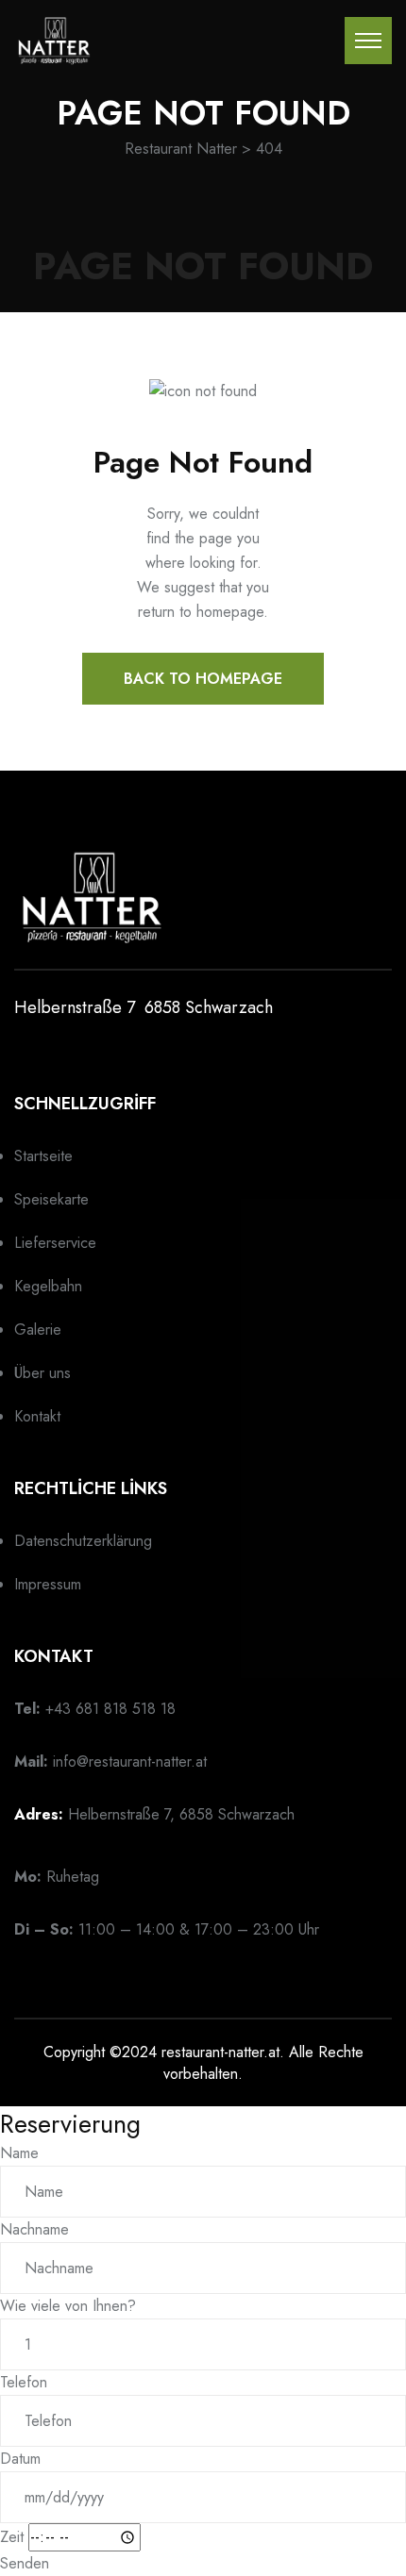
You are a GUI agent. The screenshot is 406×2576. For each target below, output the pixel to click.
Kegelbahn (48, 1286)
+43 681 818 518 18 (110, 1709)
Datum (20, 2459)
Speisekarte (51, 1199)
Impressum (48, 1584)
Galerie (38, 1330)
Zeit (12, 2537)
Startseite (43, 1156)
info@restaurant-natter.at (130, 1762)
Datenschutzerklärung (83, 1541)
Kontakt (37, 1416)
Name (19, 2153)
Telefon (24, 2382)
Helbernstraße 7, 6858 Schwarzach (181, 1814)
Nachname (34, 2229)
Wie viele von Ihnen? (68, 2306)
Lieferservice (55, 1243)
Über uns (42, 1373)
